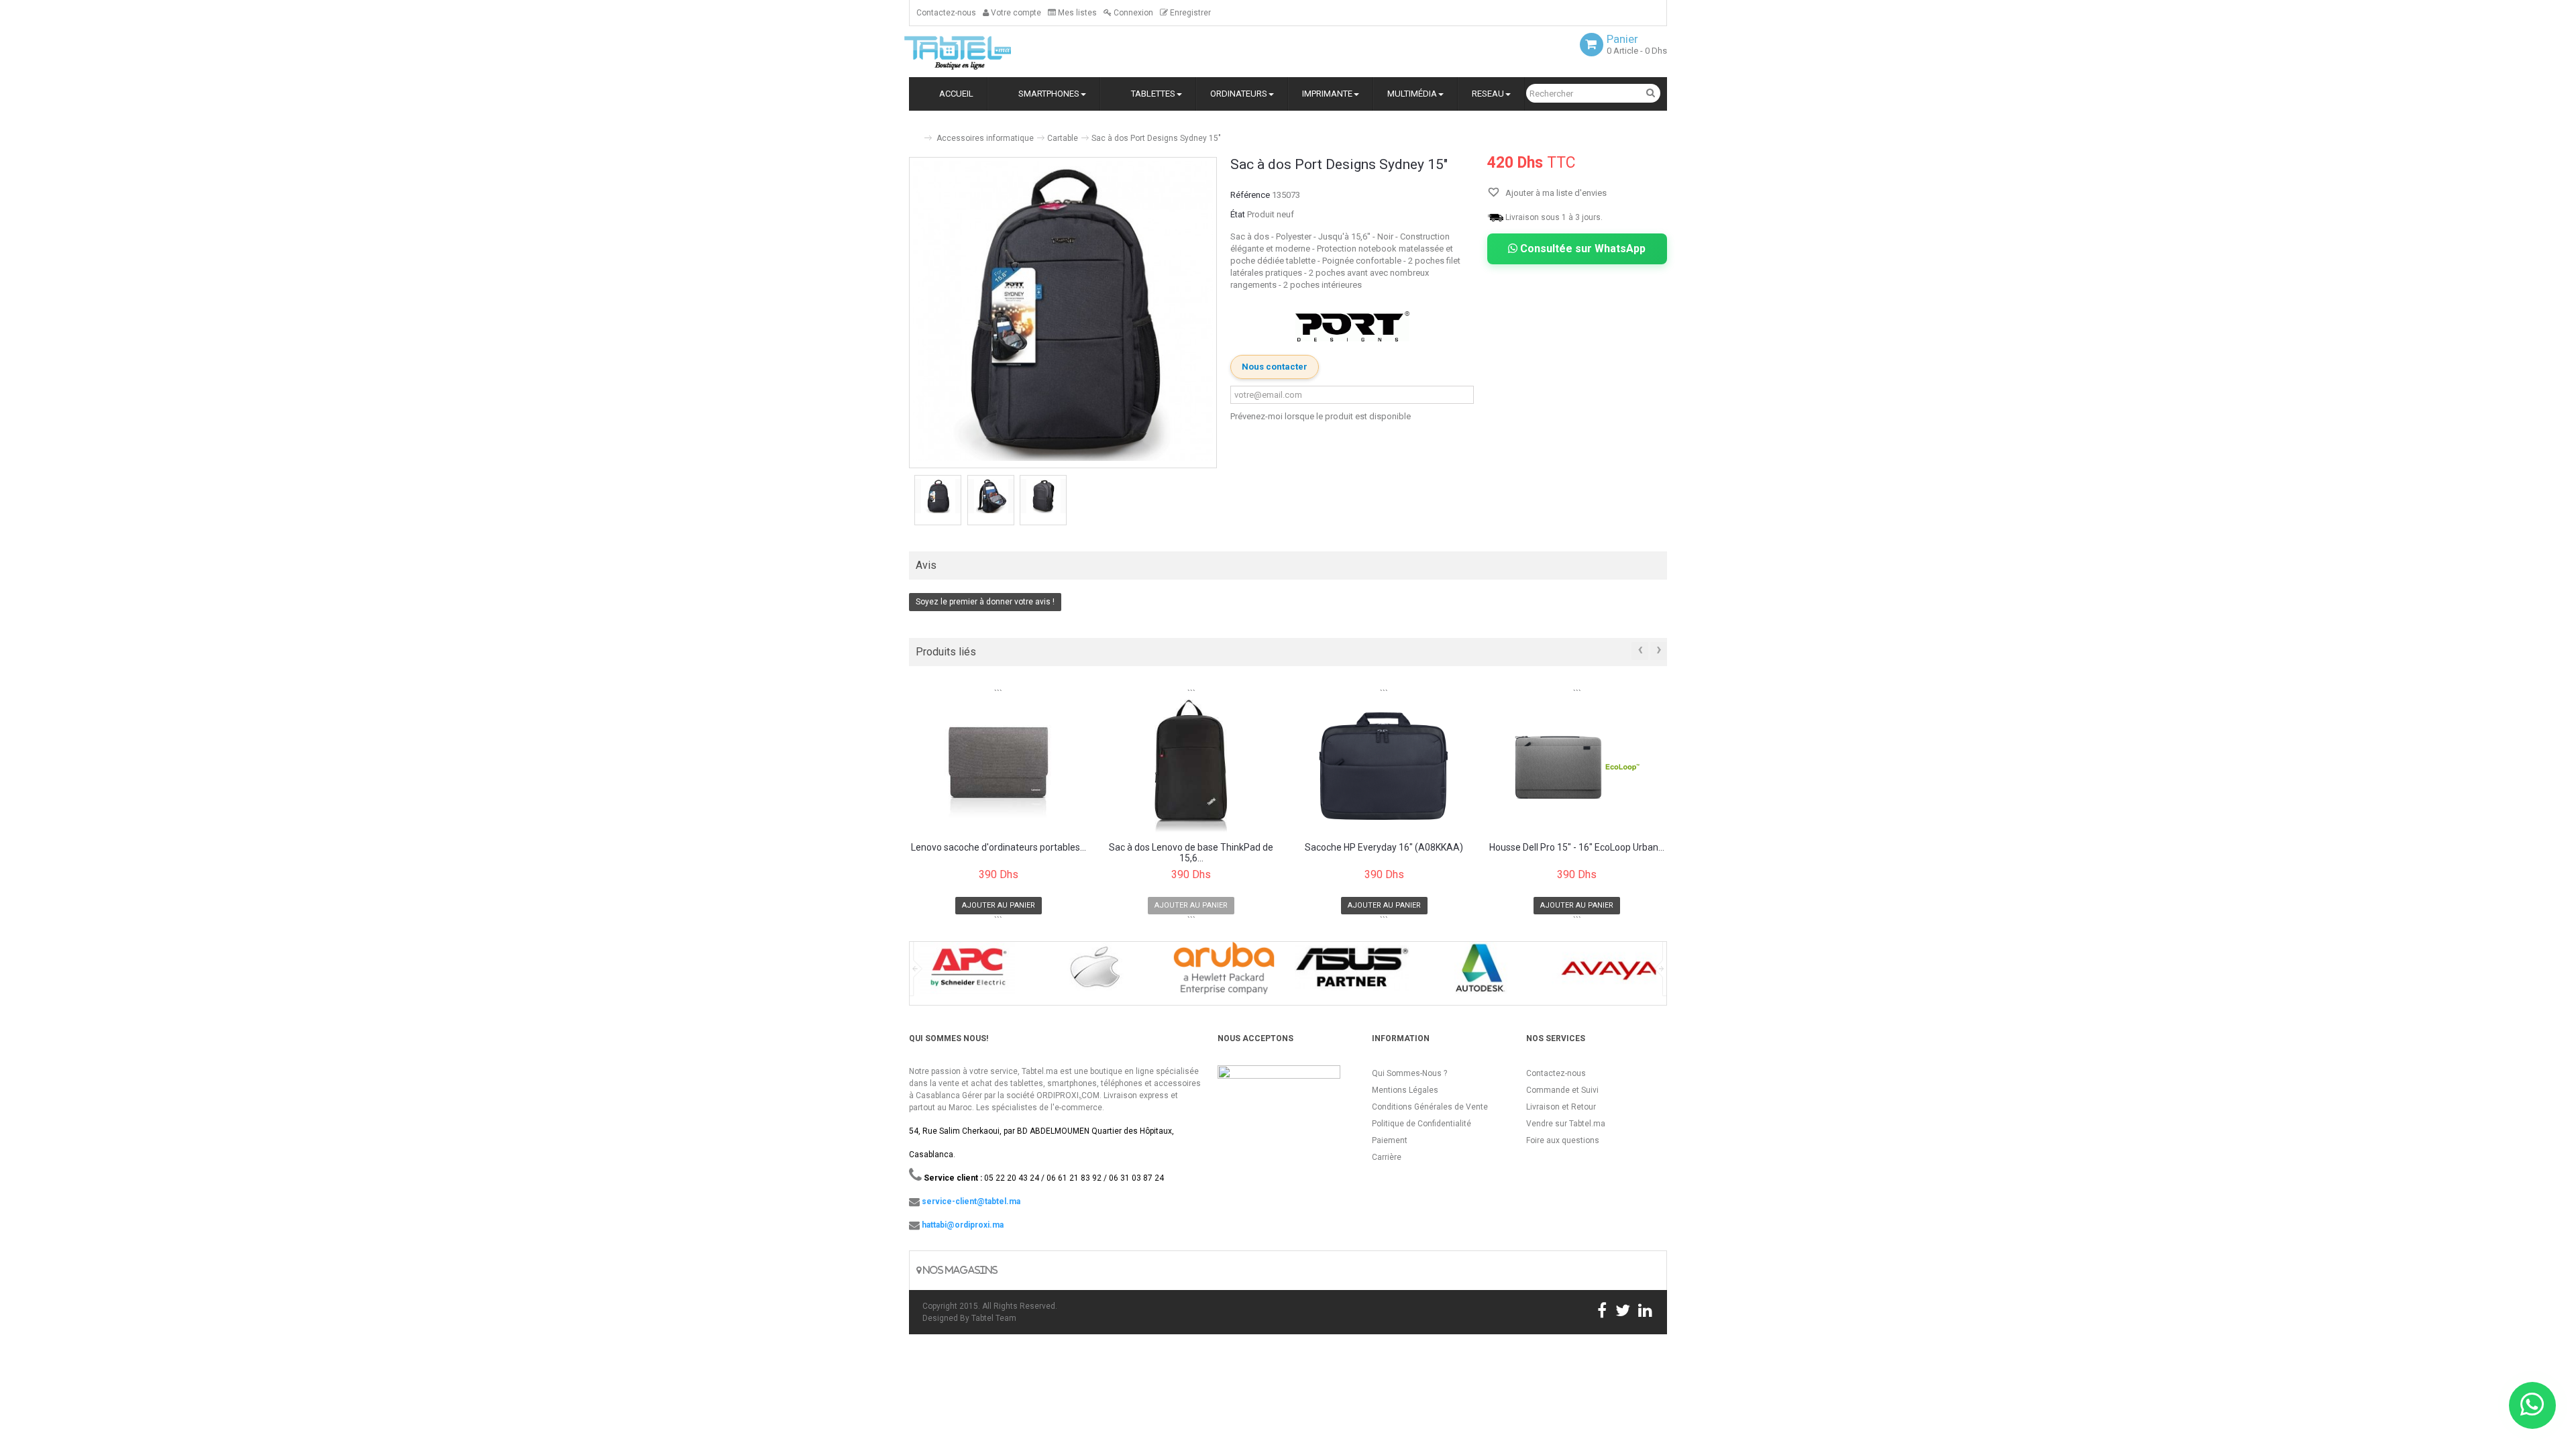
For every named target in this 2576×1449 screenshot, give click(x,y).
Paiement (1390, 1140)
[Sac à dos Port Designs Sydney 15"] (938, 496)
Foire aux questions (1563, 1140)
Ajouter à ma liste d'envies (1555, 193)
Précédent (910, 502)
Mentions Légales (1405, 1090)
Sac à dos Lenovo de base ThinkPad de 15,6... (1191, 853)
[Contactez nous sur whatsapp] (2532, 1405)
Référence (1250, 195)
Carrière (1387, 1157)
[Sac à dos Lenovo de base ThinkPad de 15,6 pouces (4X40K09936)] (1192, 766)
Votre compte (1015, 13)
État (1238, 214)
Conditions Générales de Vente (1430, 1107)
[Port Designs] (1352, 326)
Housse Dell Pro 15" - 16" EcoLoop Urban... (1577, 848)
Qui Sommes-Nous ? (1409, 1073)
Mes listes (1076, 13)
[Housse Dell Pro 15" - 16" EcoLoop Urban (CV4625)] (1577, 766)
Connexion (1132, 13)
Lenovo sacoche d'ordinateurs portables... (999, 848)
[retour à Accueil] (914, 132)
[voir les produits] (967, 972)
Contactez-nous (946, 13)
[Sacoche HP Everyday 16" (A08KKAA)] (1384, 766)
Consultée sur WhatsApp (1581, 249)
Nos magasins (959, 1270)
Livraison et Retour (1561, 1107)
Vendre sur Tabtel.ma (1566, 1124)
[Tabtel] (976, 52)
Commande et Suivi (1562, 1090)
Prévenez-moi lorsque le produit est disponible (1321, 416)
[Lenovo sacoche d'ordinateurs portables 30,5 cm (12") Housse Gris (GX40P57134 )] (999, 766)
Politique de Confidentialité (1421, 1124)
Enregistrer (1189, 13)
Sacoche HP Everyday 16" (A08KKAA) (1384, 848)
